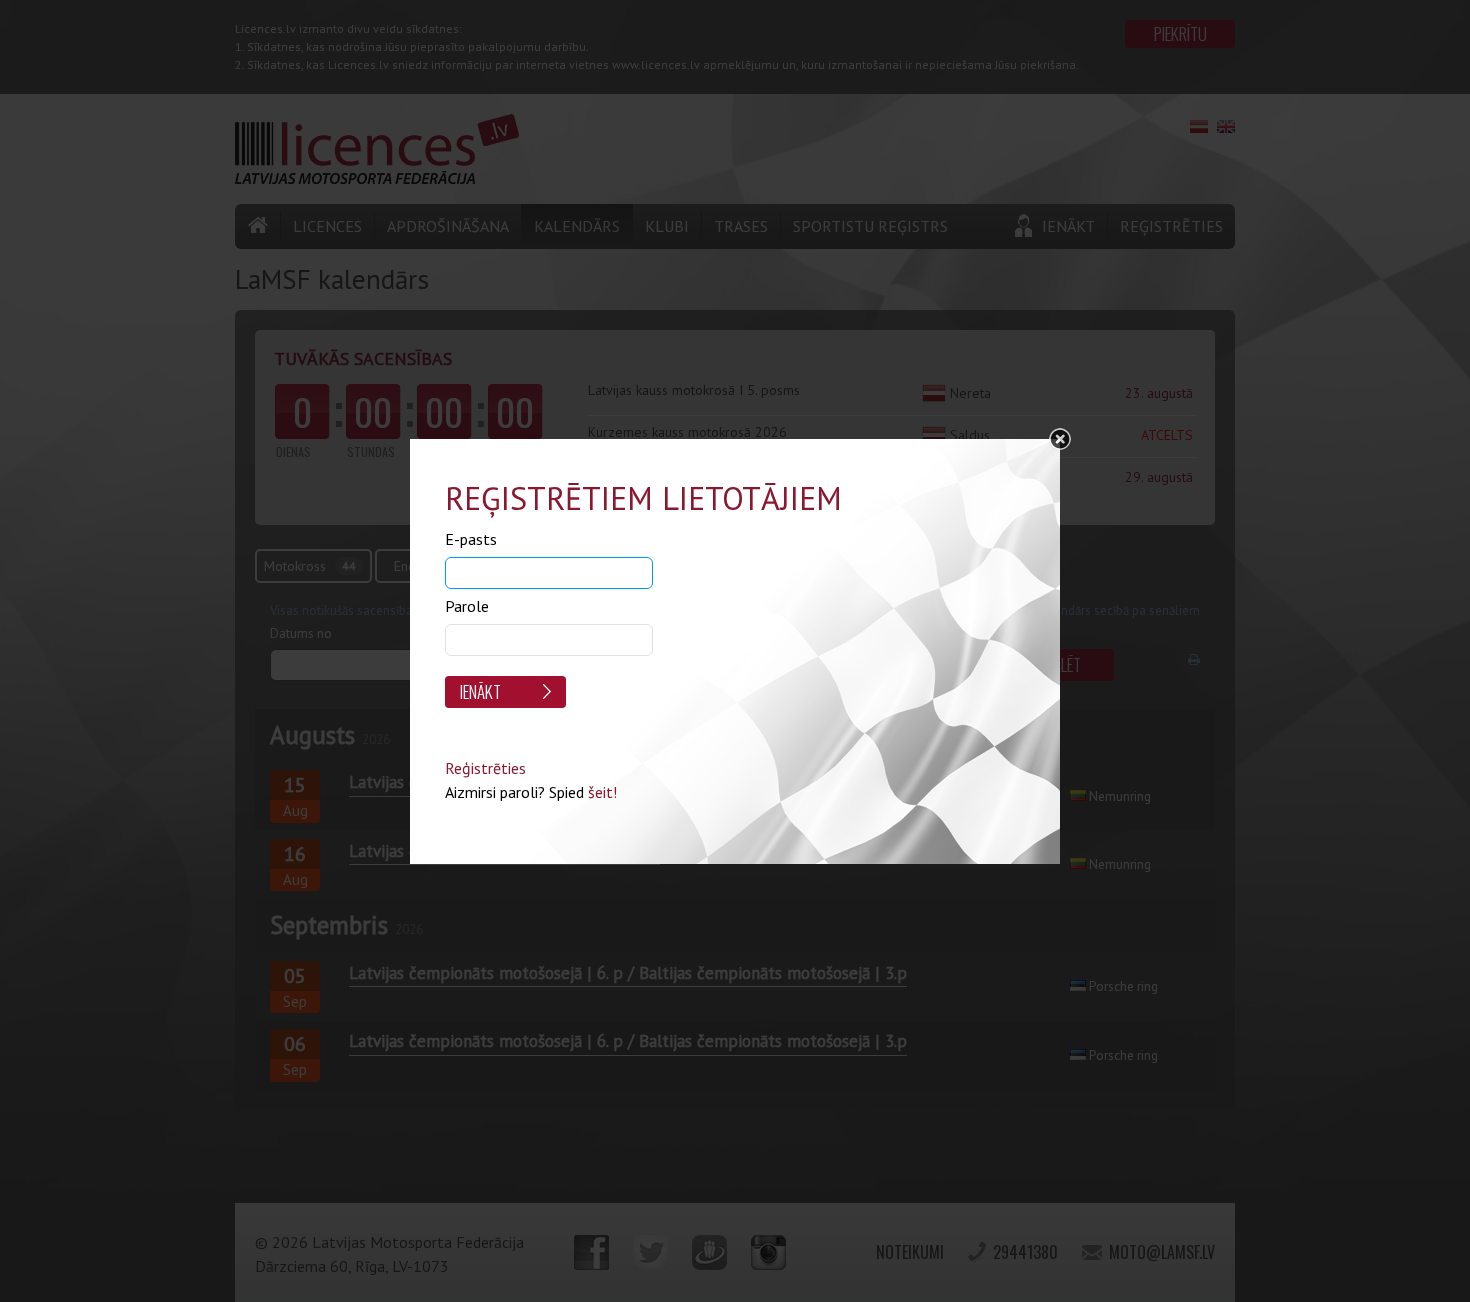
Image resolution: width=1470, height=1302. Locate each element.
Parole (467, 606)
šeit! (602, 792)
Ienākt (480, 691)
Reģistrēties (485, 768)
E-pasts (471, 539)
